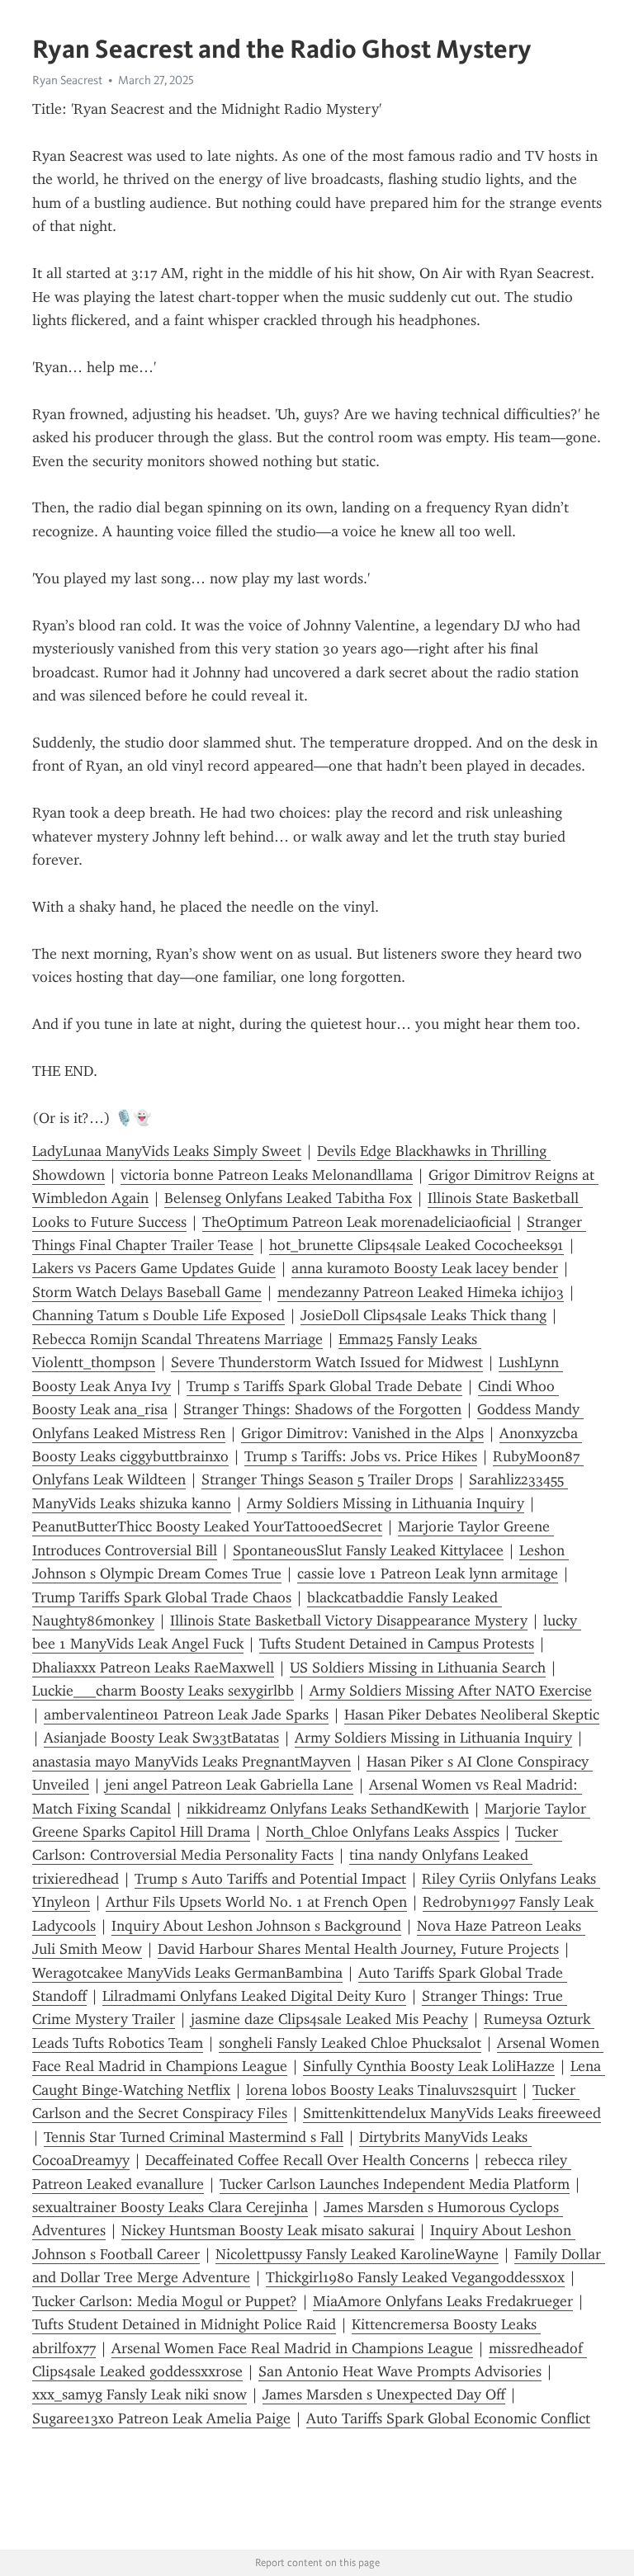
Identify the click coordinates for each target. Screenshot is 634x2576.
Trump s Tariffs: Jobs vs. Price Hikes (361, 1456)
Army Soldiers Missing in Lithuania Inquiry (386, 1503)
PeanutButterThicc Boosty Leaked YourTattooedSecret (207, 1526)
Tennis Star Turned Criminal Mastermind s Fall (194, 2137)
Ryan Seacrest (67, 80)
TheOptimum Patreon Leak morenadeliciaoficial (357, 1222)
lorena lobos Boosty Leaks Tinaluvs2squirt (381, 2090)
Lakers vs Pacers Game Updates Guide (154, 1268)
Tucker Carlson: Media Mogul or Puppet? (165, 2301)
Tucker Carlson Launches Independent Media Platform (395, 2184)
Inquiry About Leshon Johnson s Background (256, 1926)
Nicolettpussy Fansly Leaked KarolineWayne (357, 2254)
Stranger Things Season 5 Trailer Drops (327, 1479)
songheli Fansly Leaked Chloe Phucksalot (350, 2043)
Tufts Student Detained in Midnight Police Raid (184, 2324)
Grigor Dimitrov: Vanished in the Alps (362, 1433)
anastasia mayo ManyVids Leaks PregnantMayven (192, 1762)
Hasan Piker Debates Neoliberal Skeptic (472, 1715)
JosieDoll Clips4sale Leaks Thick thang (423, 1315)
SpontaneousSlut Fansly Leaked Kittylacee (368, 1550)
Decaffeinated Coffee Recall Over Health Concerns (307, 2160)
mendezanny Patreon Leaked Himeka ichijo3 (421, 1292)
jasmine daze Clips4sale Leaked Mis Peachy (329, 2019)
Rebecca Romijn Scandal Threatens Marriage (177, 1339)
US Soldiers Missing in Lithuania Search (418, 1668)
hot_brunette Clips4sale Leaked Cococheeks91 (416, 1245)
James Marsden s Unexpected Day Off (384, 2394)
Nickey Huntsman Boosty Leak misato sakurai (268, 2230)
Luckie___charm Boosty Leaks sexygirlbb (163, 1691)
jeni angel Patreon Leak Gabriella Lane (229, 1785)
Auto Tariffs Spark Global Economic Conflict (448, 2418)
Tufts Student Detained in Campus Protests (397, 1644)
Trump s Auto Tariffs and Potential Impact (270, 1879)
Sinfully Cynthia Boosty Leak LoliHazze (429, 2066)
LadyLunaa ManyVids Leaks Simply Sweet (167, 1151)
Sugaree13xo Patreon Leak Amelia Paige (161, 2418)
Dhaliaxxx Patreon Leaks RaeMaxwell (153, 1668)
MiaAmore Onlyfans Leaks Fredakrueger (443, 2301)
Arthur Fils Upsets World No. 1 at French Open (256, 1902)
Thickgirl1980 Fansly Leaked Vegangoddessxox (415, 2277)
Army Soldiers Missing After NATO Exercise (451, 1691)
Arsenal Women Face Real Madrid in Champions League (292, 2348)
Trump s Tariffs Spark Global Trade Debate (324, 1386)
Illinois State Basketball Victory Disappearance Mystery (349, 1621)
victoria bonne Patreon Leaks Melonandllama (267, 1175)
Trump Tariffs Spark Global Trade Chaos (162, 1597)
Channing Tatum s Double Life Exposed (158, 1315)
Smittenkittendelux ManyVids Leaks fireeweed (452, 2113)
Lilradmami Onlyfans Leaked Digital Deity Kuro (254, 1996)
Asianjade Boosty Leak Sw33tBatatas (161, 1738)
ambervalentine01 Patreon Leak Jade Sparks (186, 1715)
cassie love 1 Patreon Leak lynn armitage (428, 1573)
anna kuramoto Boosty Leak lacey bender (425, 1268)
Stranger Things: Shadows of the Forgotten (322, 1409)
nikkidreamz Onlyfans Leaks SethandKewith (328, 1809)
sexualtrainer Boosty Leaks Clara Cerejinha (170, 2207)
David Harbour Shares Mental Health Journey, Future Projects (358, 1949)
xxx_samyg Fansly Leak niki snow (140, 2394)
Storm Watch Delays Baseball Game (147, 1292)
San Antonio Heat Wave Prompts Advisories (400, 2371)
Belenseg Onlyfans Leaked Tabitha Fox (288, 1198)
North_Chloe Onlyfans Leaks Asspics (383, 1832)
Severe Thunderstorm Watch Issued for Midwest (327, 1362)
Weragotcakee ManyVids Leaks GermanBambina (187, 1973)
